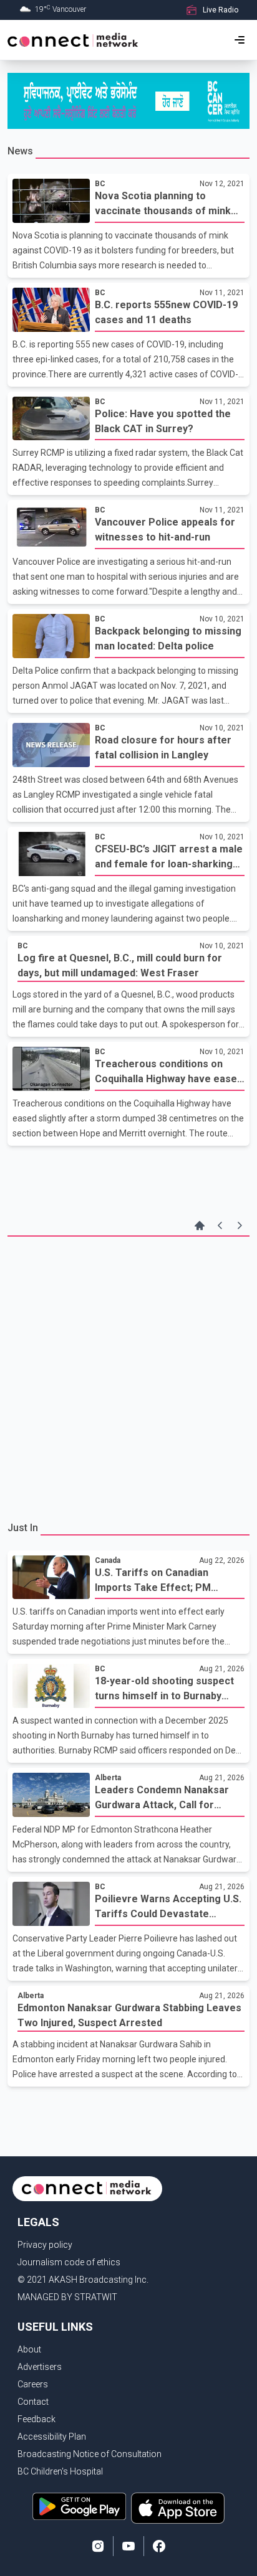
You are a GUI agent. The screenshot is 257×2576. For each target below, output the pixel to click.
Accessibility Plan (52, 2437)
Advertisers (40, 2367)
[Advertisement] (128, 1377)
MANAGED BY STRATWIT (67, 2297)
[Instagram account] (98, 2546)
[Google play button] (79, 2508)
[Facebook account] (159, 2546)
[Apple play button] (178, 2508)
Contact (33, 2402)
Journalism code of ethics (69, 2262)
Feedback (36, 2419)
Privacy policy (45, 2245)
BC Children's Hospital (60, 2471)
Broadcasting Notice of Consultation (90, 2454)
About (29, 2349)
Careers (33, 2384)
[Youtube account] (128, 2546)
